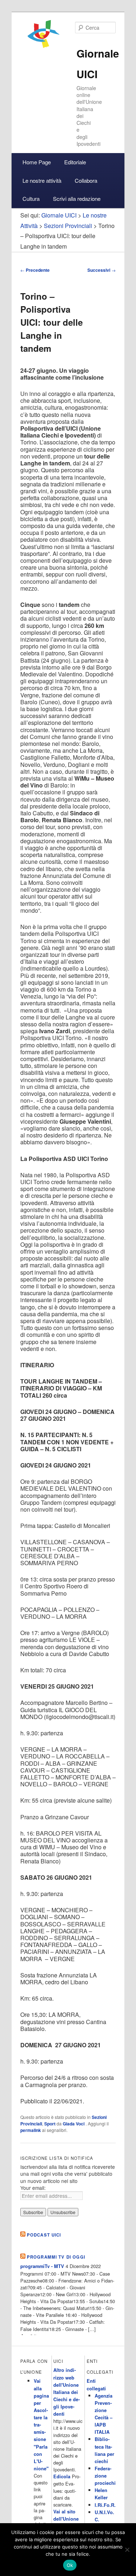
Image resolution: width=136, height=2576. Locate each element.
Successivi (102, 270)
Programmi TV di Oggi (56, 2257)
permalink (31, 2130)
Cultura (31, 199)
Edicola (62, 2476)
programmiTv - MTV (42, 2266)
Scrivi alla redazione (77, 199)
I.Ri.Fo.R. (105, 2505)
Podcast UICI (44, 2235)
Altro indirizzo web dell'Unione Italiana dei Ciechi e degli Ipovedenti (67, 2392)
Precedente (35, 270)
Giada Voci (74, 2124)
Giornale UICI (59, 215)
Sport (50, 2124)
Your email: (33, 2188)
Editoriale (75, 162)
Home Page (37, 162)
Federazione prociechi (105, 2476)
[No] (127, 2550)
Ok (70, 2565)
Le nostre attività (42, 180)
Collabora (86, 180)
